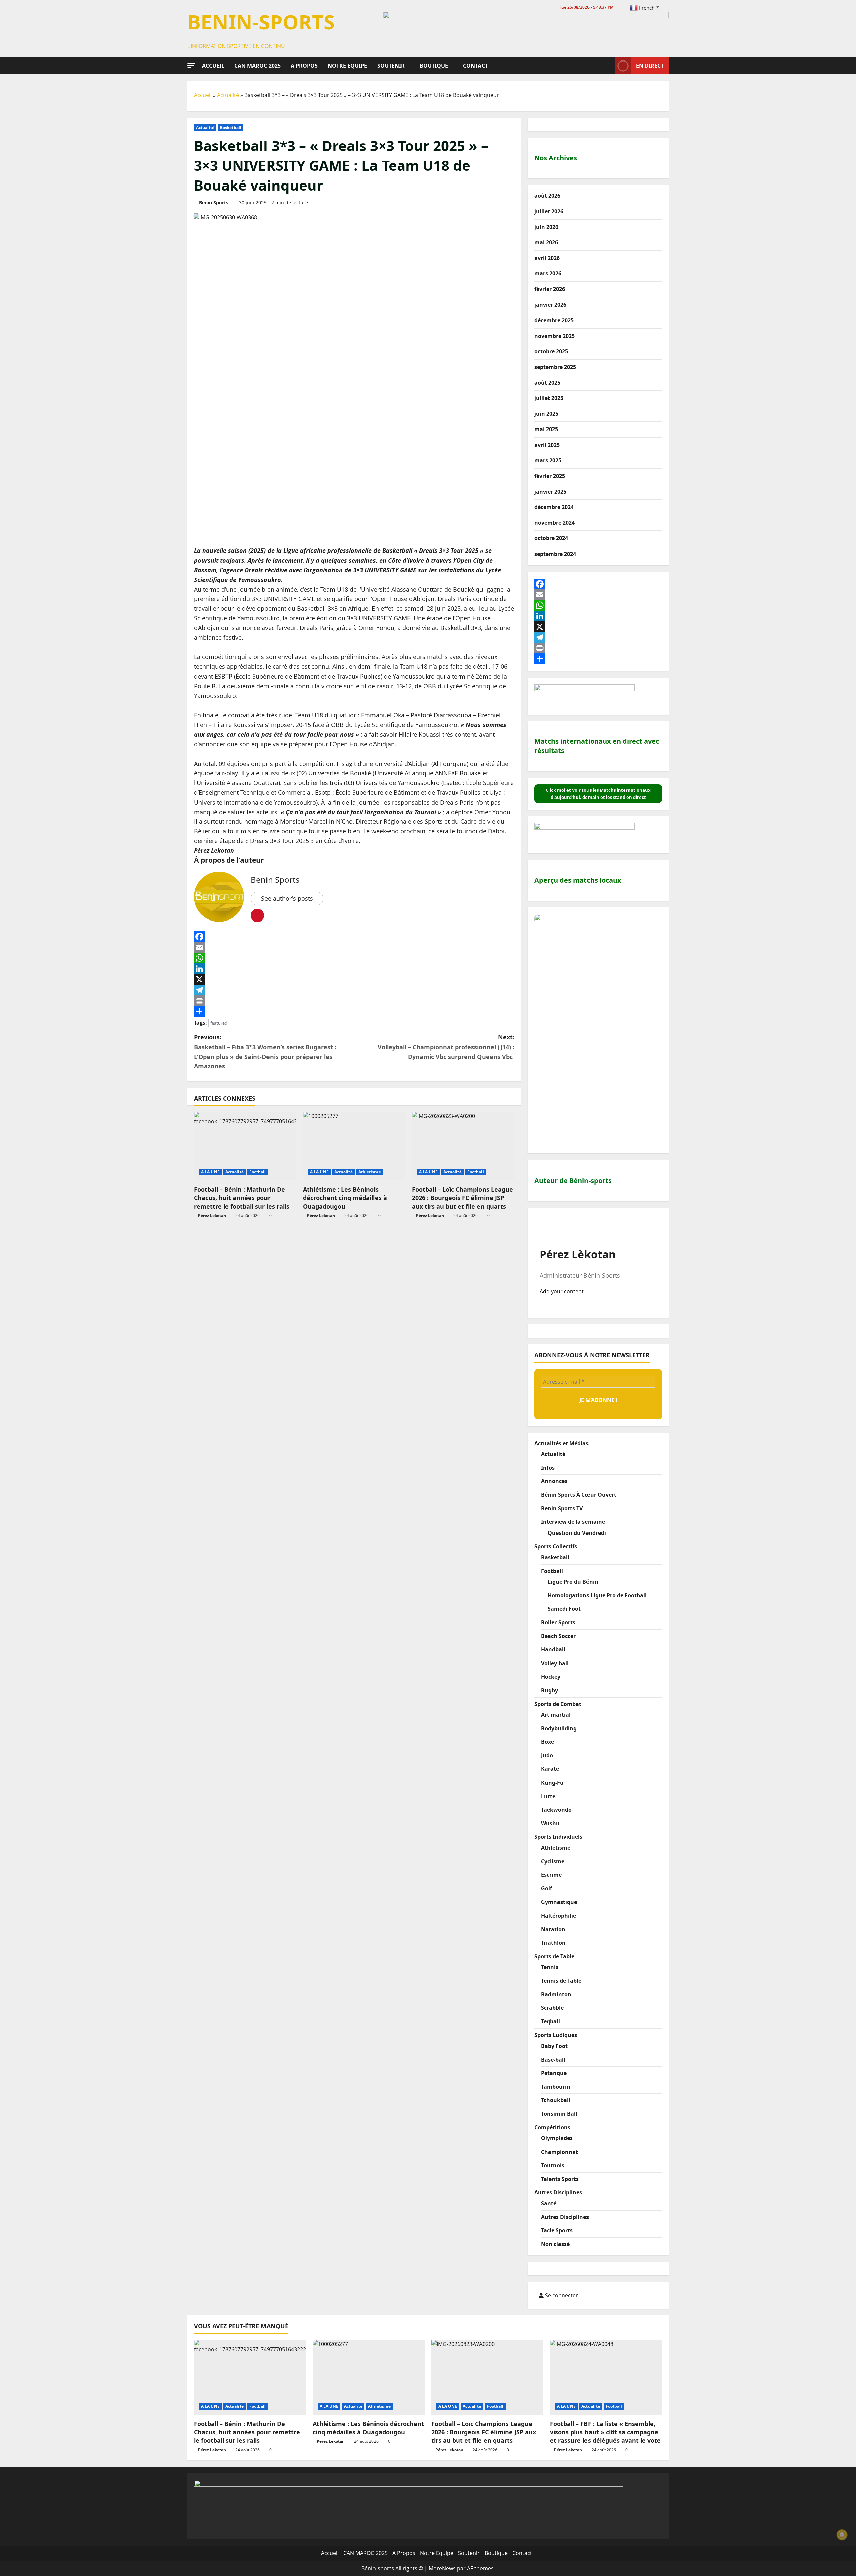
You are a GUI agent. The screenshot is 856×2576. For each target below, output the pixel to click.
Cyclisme (553, 1861)
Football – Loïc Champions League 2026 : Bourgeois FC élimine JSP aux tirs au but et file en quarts (462, 1198)
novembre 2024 (555, 523)
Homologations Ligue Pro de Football (597, 1595)
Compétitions (552, 2127)
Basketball (231, 128)
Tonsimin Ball (559, 2114)
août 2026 (547, 196)
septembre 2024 (555, 554)
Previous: (265, 1052)
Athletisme (370, 1172)
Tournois (553, 2165)
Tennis (550, 1967)
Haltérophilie (559, 1916)
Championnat (560, 2152)
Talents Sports (560, 2179)
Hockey (551, 1677)
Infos (548, 1468)
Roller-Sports (558, 1622)
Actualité (228, 95)
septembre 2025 (555, 367)
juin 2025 (546, 414)
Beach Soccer (558, 1636)
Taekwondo (556, 1810)
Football (258, 1172)
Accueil (213, 66)
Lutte (548, 1796)
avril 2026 (547, 258)
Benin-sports (261, 22)
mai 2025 (546, 429)
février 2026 (550, 289)
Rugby (550, 1690)
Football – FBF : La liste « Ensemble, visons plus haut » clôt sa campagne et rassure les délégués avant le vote (605, 2432)
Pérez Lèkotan (578, 1254)
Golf (547, 1888)
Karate (550, 1769)
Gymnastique (559, 1902)
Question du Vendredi (577, 1533)
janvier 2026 (550, 305)
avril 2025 (547, 445)
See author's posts (287, 898)
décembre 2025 (554, 320)
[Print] (354, 1001)
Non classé (555, 2244)
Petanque (554, 2073)
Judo (547, 1755)
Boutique (434, 66)
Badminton (556, 1994)
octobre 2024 (551, 538)
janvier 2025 (550, 492)
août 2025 (547, 383)
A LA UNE (210, 1172)
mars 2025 (548, 460)
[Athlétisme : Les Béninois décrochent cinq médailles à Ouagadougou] (354, 1146)
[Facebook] (354, 937)
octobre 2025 (551, 351)
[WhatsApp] (354, 958)
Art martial (556, 1715)
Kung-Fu (552, 1783)
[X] (354, 979)
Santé (549, 2203)
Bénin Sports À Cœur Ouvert (579, 1495)
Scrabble (552, 2008)
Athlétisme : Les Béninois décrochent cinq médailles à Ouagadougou (345, 1198)
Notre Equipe (347, 66)
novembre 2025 (555, 336)
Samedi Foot (564, 1609)
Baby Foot (554, 2046)
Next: (446, 1047)
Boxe (548, 1742)
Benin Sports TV (562, 1508)
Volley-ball (555, 1663)
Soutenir (391, 66)
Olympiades (557, 2138)
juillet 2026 (549, 211)
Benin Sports (214, 202)
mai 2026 (546, 242)
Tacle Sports (557, 2230)
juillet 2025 (549, 398)
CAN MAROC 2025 (257, 66)
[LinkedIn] (354, 969)
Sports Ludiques (556, 2035)
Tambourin (556, 2087)
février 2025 (550, 476)
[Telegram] (354, 990)
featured (219, 1023)
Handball (553, 1649)
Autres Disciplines (558, 2192)
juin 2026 (546, 227)
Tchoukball (556, 2100)
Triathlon (553, 1943)
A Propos (304, 66)
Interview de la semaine (573, 1522)
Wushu (550, 1823)
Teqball (551, 2021)
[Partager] (354, 1011)
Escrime (551, 1875)
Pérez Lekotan (212, 1215)
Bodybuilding (559, 1728)
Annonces (554, 1481)
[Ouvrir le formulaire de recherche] (608, 66)
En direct (650, 65)
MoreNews (442, 2568)
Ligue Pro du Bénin (573, 1582)
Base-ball (553, 2060)
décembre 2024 (554, 507)
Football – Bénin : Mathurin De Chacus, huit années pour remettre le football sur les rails (242, 1198)
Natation (553, 1929)
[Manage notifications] (842, 2535)
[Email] (354, 947)
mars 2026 (548, 273)
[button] (191, 65)
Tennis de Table (561, 1981)
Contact (475, 66)
